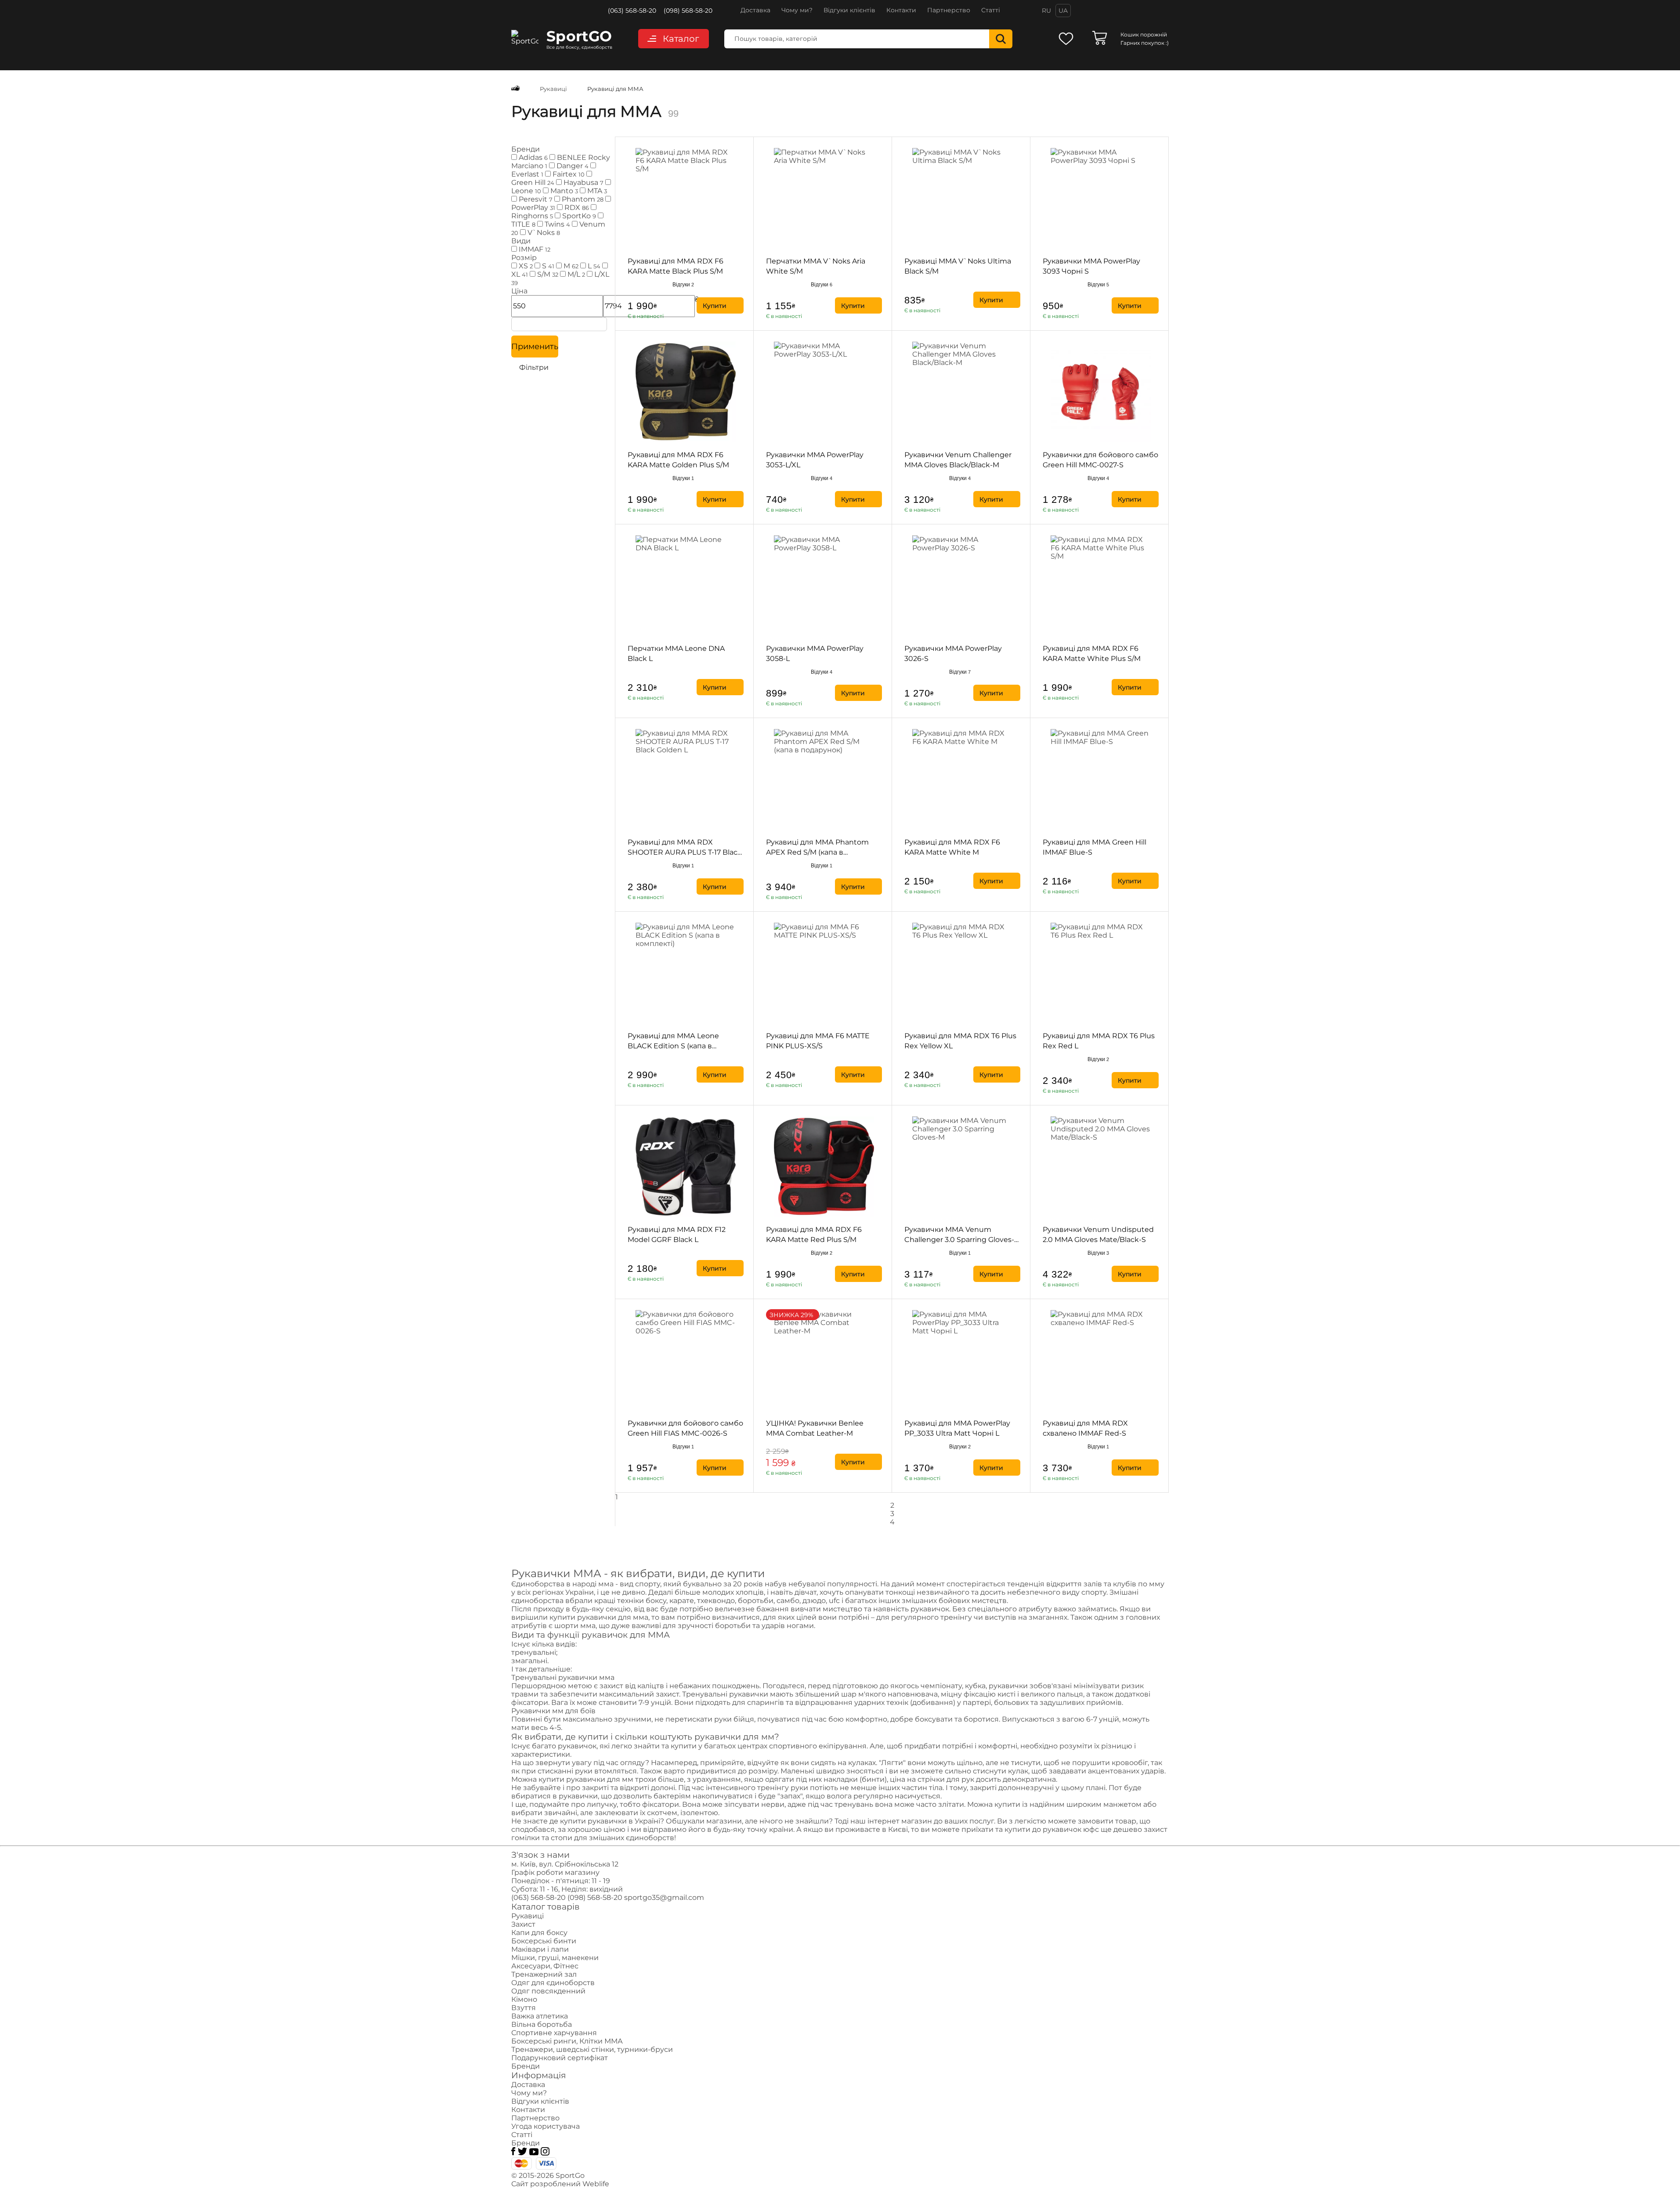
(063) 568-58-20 (632, 11)
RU (1046, 11)
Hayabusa (583, 182)
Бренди (526, 2066)
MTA (596, 191)
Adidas (532, 157)
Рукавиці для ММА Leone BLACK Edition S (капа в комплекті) (673, 1046)
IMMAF (534, 249)
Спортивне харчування (554, 2033)
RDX (576, 208)
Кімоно (524, 1999)
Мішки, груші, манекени (555, 1958)
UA (1063, 11)
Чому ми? (797, 10)
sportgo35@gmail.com (664, 1897)
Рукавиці (527, 1916)
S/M (547, 274)
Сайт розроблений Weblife (560, 2184)
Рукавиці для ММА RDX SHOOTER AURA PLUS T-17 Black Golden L (685, 852)
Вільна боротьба (542, 2024)
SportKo (578, 216)
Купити (715, 306)
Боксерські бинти (544, 1941)
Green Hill (533, 182)
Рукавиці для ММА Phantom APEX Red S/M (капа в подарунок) (817, 852)
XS (525, 266)
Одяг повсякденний (548, 1991)
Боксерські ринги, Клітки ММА (567, 2041)
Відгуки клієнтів (849, 10)
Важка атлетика (540, 2016)
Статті (991, 10)
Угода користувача (546, 2126)
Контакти (901, 10)
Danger (572, 166)
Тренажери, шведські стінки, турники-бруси (592, 2049)
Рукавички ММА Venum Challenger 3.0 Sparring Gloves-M (959, 1240)
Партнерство (949, 10)
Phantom (582, 199)
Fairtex (568, 174)
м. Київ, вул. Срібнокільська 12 (565, 1864)
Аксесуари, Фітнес (545, 1966)
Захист (523, 1924)
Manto (563, 191)
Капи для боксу (539, 1933)
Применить (535, 347)
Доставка (755, 10)
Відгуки (683, 285)
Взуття (524, 2008)
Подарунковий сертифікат (560, 2058)
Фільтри (533, 367)
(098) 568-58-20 (688, 11)
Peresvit (535, 199)
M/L (575, 274)
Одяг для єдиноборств (553, 1983)
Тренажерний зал (544, 1974)
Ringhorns (532, 216)
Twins (556, 224)
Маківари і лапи (540, 1949)
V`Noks (543, 233)
